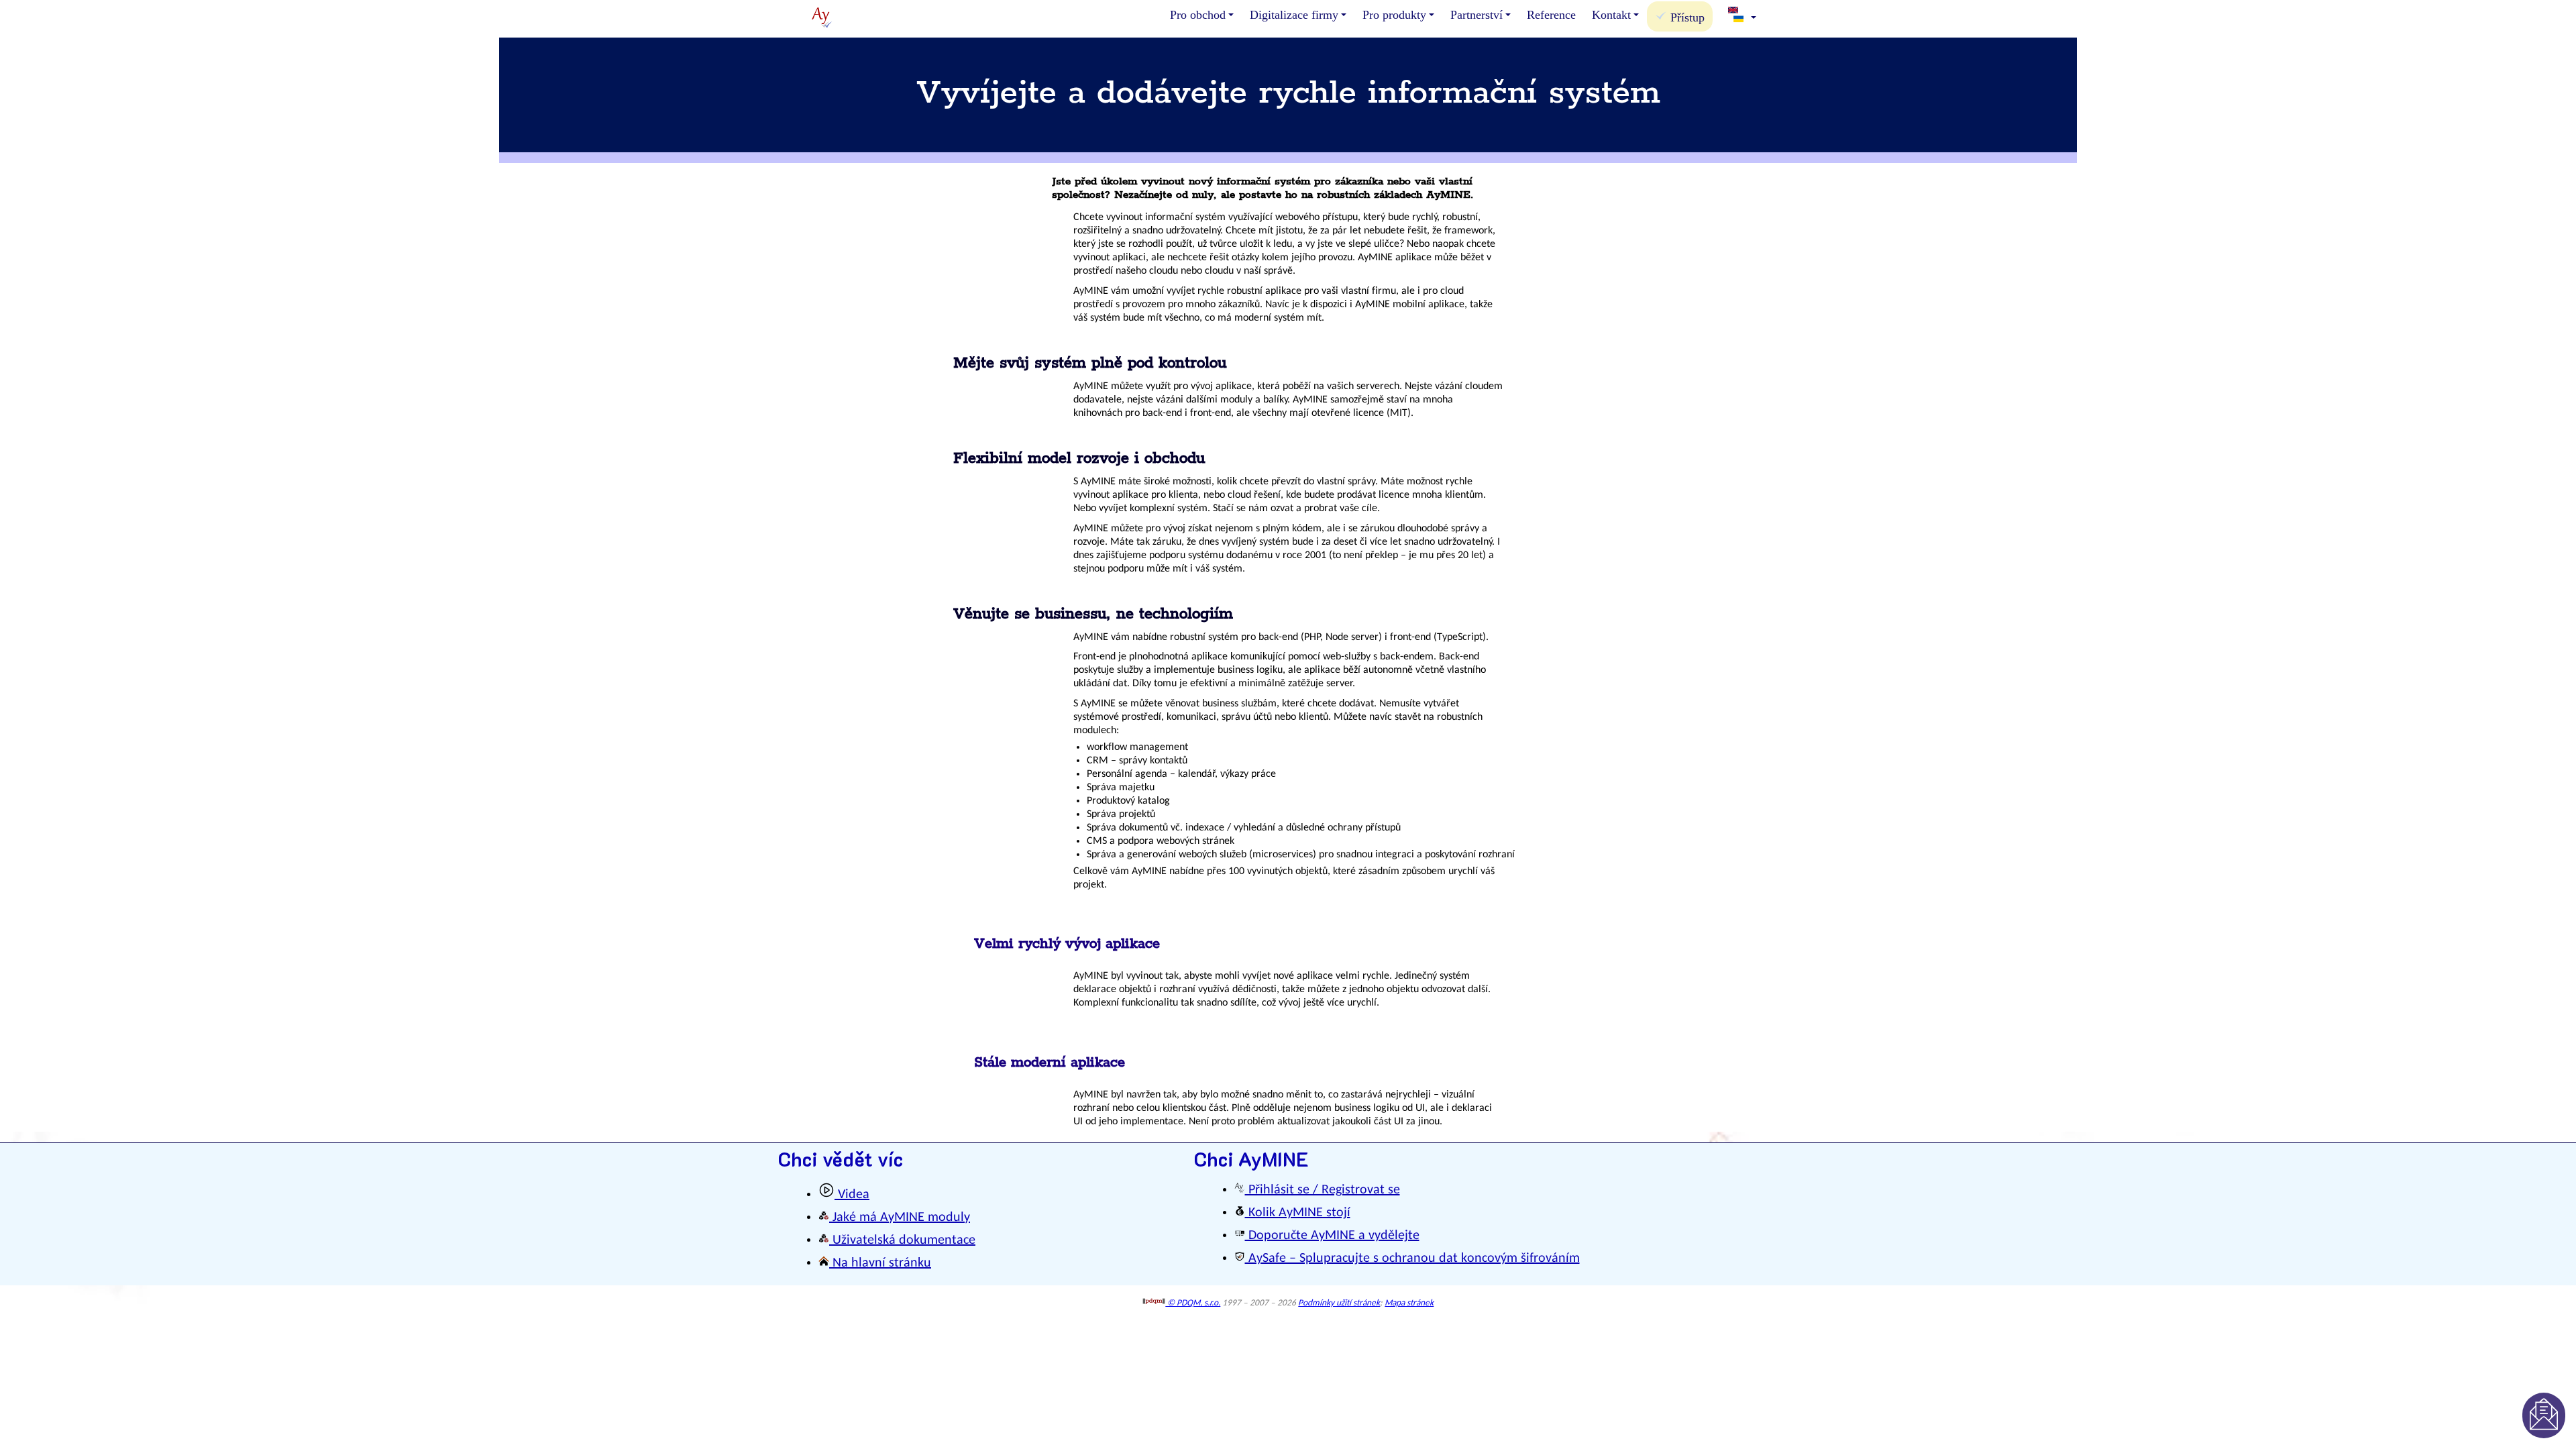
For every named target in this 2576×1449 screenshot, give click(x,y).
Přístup (1686, 17)
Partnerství (1477, 15)
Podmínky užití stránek (1339, 1303)
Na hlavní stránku (880, 1263)
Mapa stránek (1409, 1303)
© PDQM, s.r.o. (1193, 1303)
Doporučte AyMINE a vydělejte (1332, 1236)
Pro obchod (1198, 15)
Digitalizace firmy (1294, 15)
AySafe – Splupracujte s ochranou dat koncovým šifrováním (1412, 1258)
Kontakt (1611, 15)
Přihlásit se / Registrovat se (1323, 1190)
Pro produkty (1394, 15)
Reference (1551, 15)
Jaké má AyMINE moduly (900, 1218)
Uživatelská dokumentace (902, 1240)
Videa (852, 1195)
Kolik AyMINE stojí (1298, 1213)
